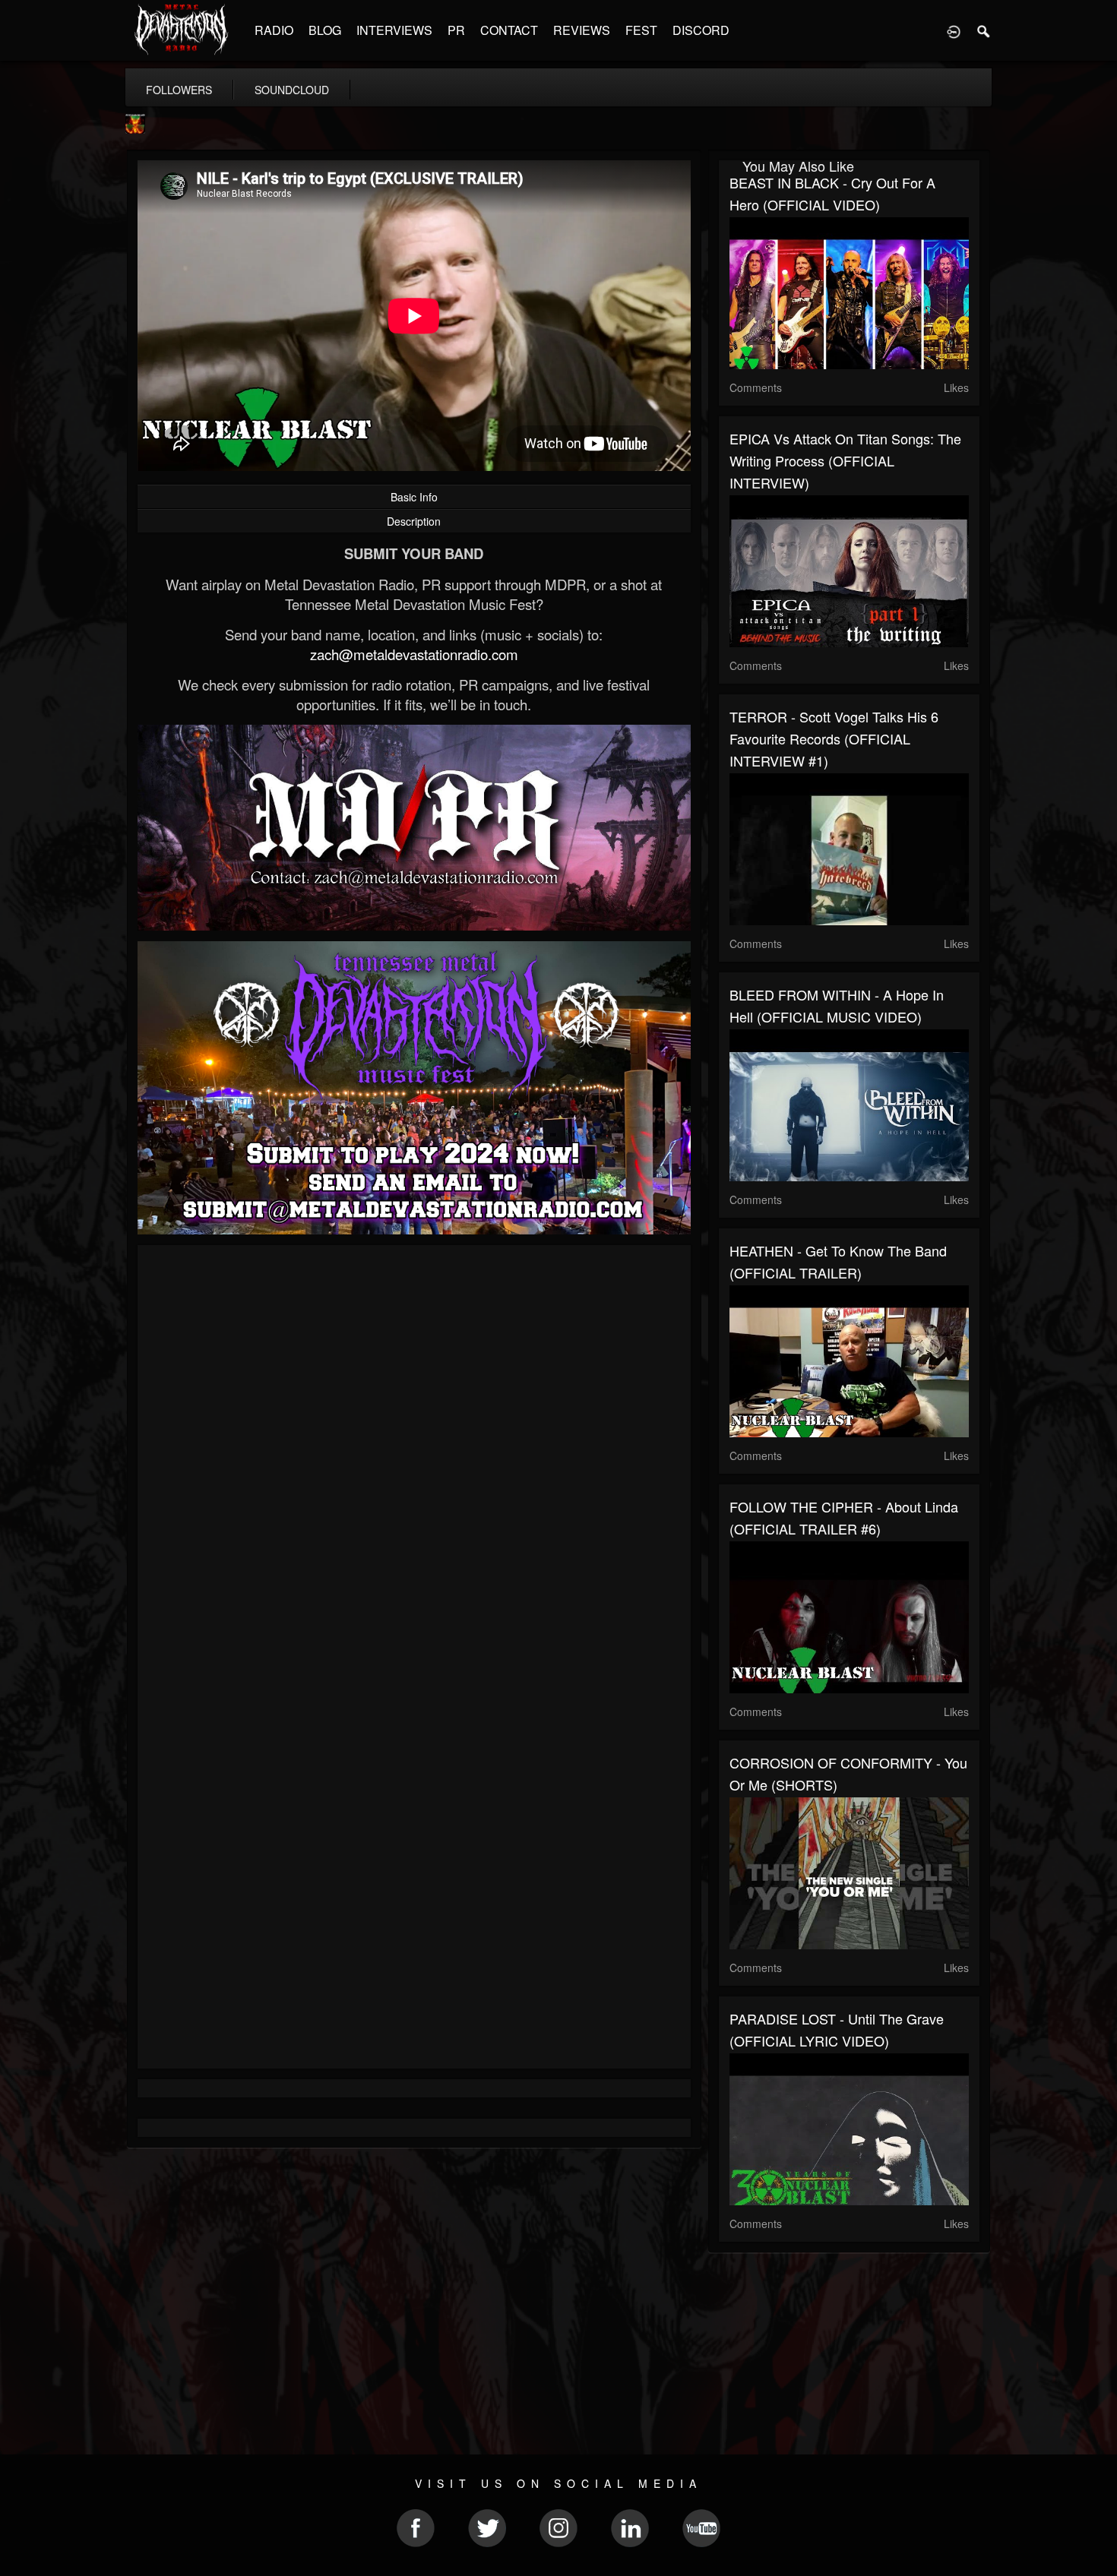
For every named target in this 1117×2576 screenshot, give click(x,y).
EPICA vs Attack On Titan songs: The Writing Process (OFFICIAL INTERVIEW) (845, 460)
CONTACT (509, 30)
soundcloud (292, 90)
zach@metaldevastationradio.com (414, 654)
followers (179, 90)
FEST (641, 30)
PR (456, 30)
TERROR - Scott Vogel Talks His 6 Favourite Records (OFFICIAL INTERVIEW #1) (834, 738)
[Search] (984, 30)
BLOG (325, 30)
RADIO (274, 30)
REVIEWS (582, 30)
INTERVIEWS (394, 30)
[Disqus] (414, 1459)
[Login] (954, 30)
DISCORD (701, 30)
